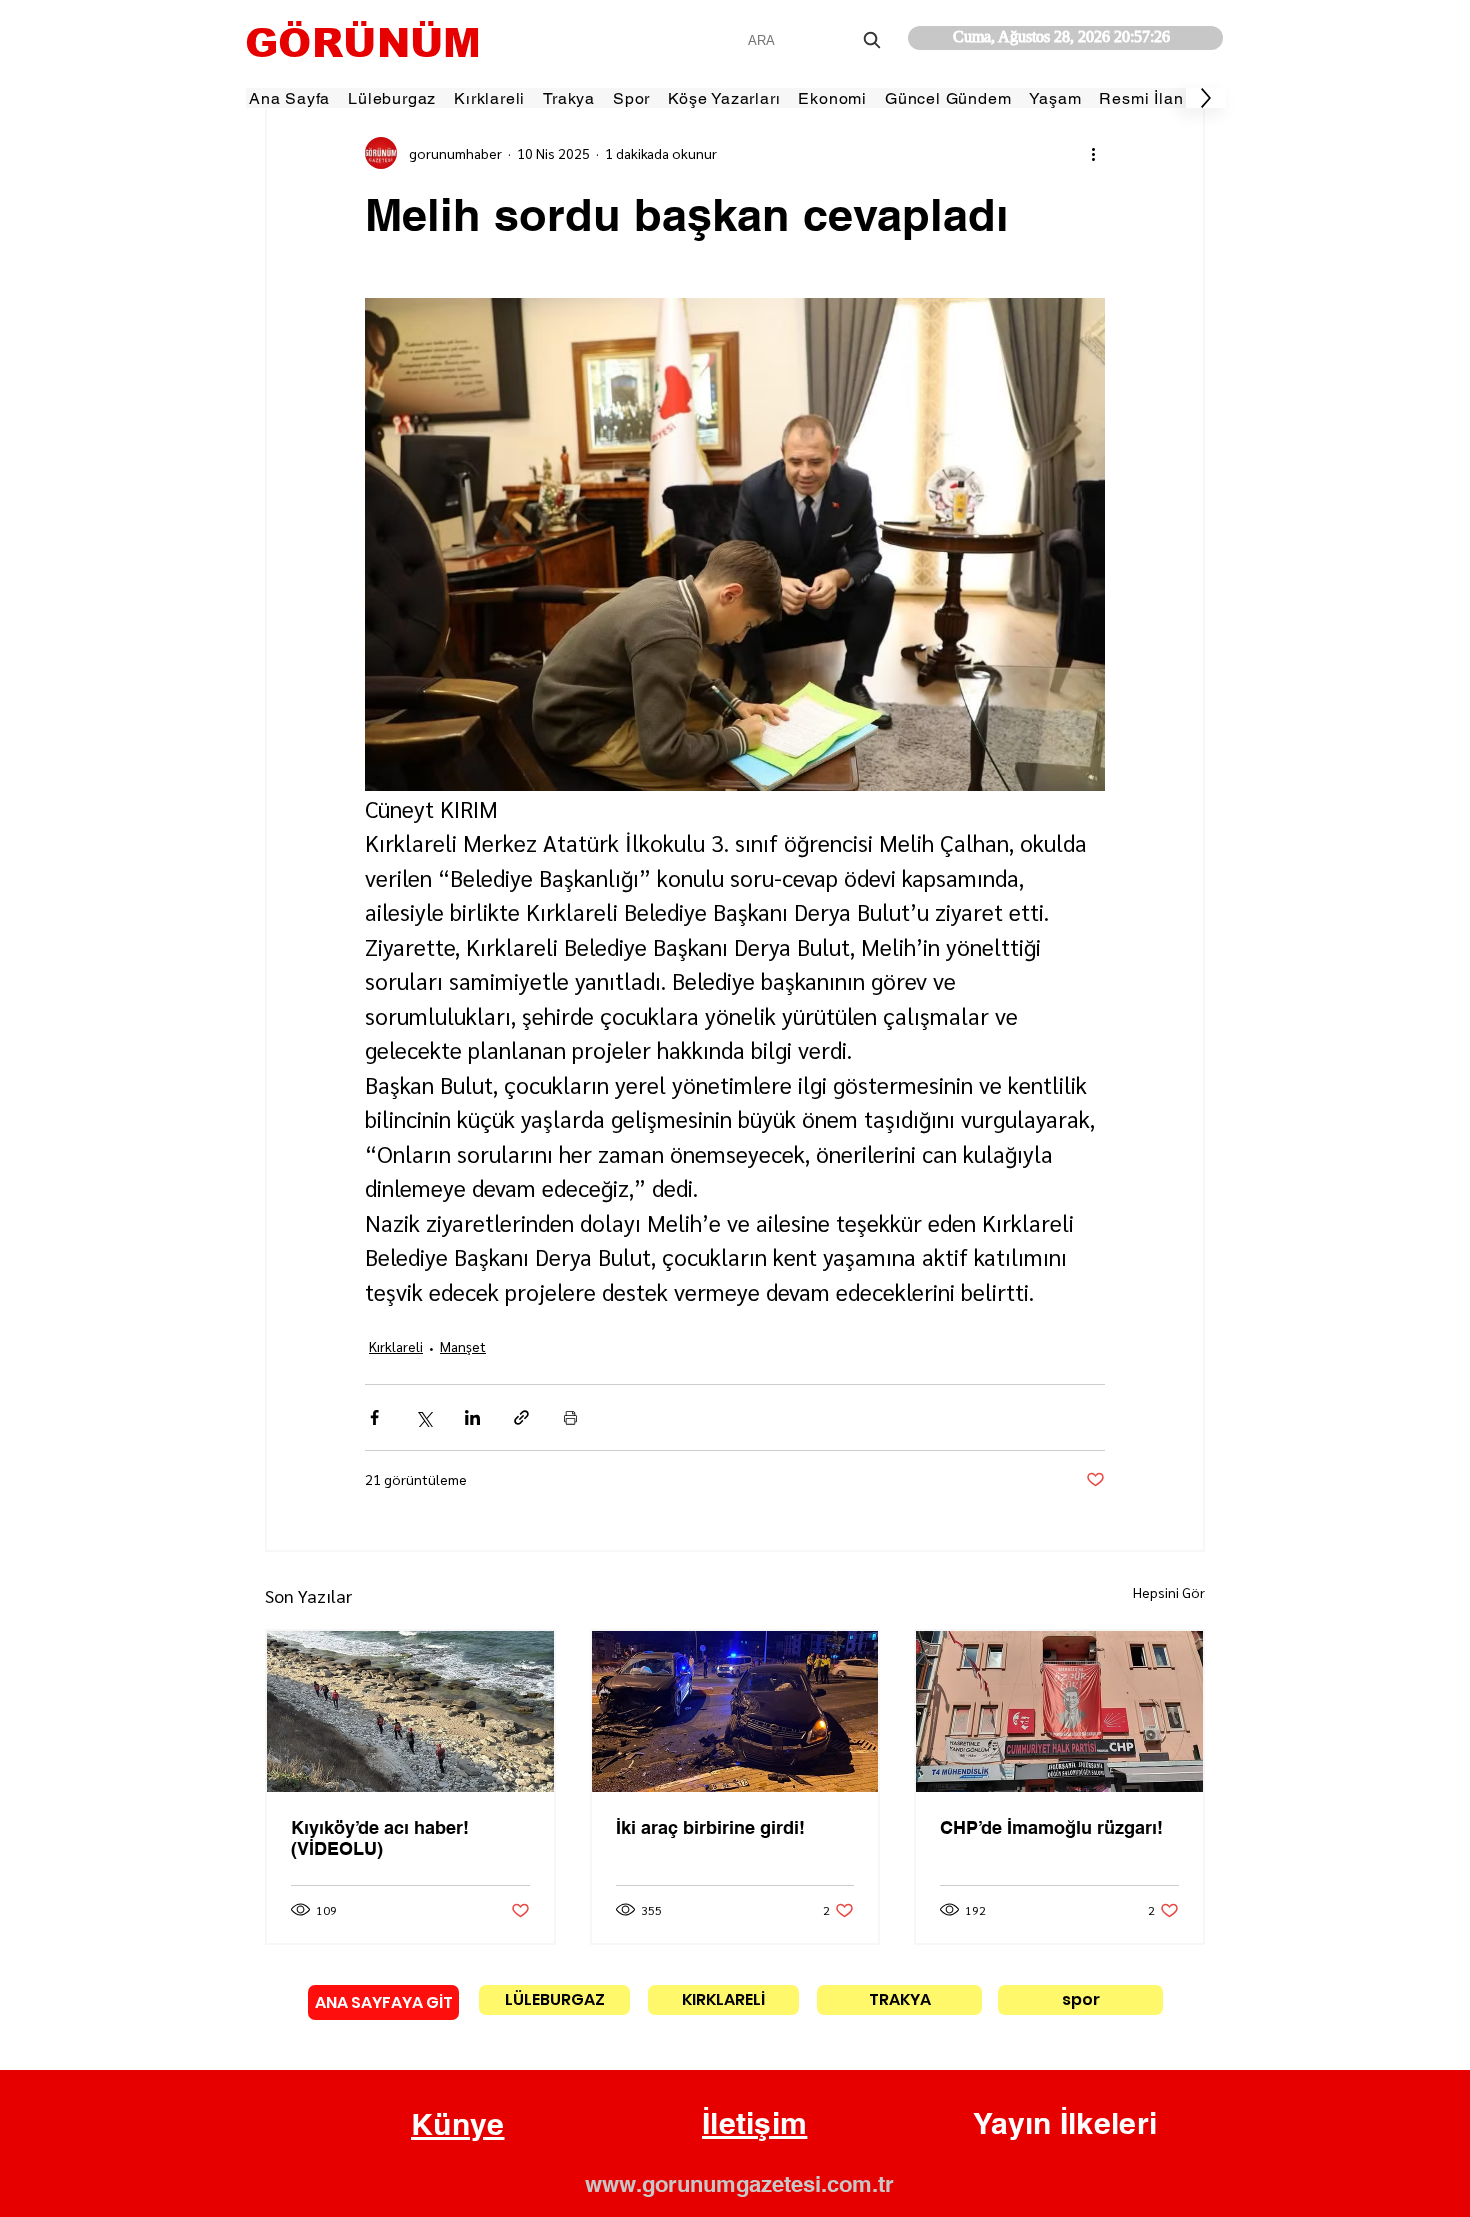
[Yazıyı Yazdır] (570, 1417)
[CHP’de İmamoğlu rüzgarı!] (1059, 1711)
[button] (458, 2125)
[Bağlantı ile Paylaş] (521, 1417)
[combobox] (816, 40)
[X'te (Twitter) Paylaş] (423, 1417)
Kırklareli (396, 1346)
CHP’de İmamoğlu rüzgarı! (1051, 1827)
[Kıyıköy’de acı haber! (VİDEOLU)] (410, 1711)
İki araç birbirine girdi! (710, 1827)
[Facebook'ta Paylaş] (374, 1417)
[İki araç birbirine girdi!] (735, 1711)
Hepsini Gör (1169, 1592)
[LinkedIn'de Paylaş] (472, 1417)
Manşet (463, 1346)
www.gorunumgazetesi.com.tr (739, 2184)
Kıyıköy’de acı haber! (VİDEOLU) (380, 1838)
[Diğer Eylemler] (1093, 153)
